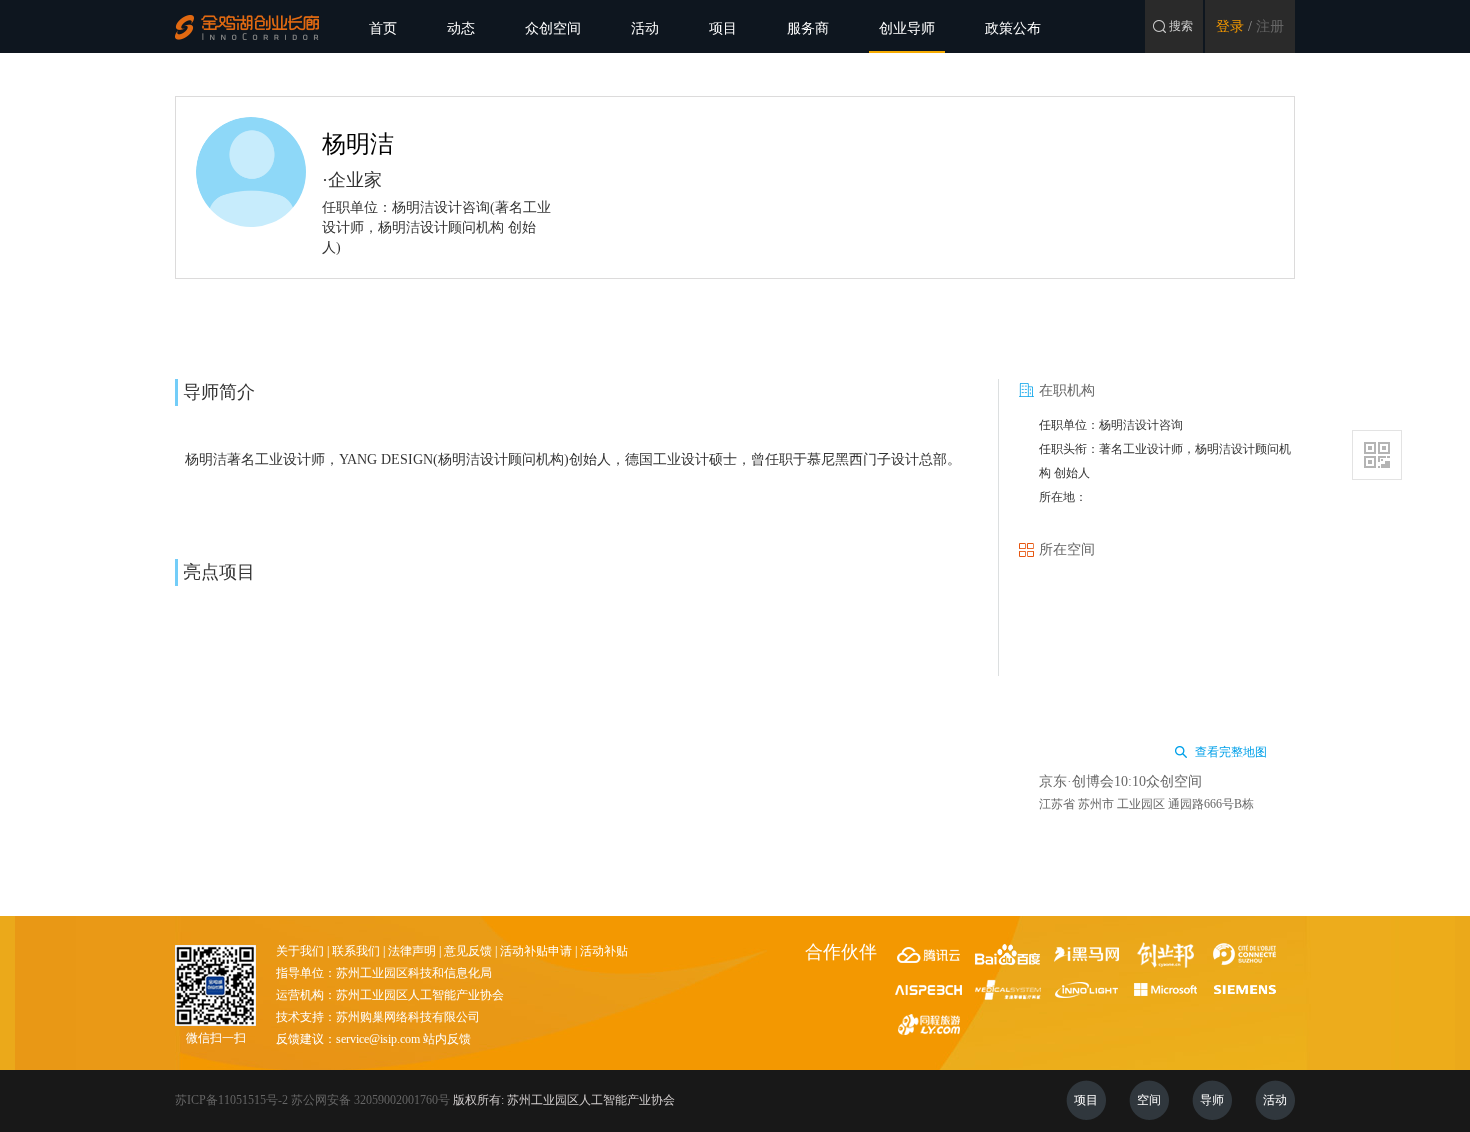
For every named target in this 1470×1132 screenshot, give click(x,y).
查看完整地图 (1231, 752)
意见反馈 (468, 951)
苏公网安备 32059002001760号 (370, 1100)
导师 (1212, 1100)
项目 (723, 28)
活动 (645, 28)
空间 (1149, 1100)
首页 (383, 28)
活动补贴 (604, 951)
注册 (1270, 26)
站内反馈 (447, 1039)
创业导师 (907, 28)
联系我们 (356, 951)
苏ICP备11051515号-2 (231, 1100)
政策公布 (1013, 28)
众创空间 (553, 28)
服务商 (808, 28)
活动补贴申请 (536, 951)
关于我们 (300, 951)
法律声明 (412, 951)
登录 (1230, 26)
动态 (461, 28)
